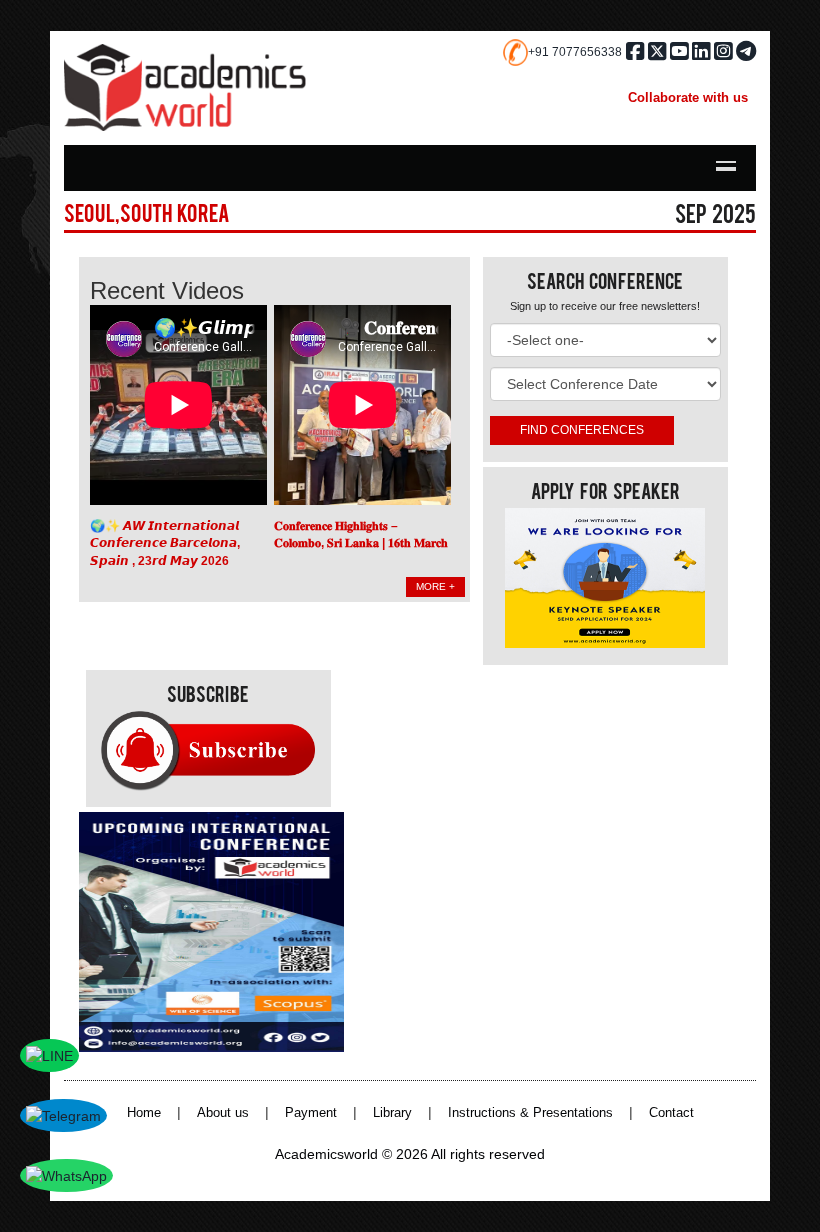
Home (144, 1113)
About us (223, 1113)
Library (392, 1113)
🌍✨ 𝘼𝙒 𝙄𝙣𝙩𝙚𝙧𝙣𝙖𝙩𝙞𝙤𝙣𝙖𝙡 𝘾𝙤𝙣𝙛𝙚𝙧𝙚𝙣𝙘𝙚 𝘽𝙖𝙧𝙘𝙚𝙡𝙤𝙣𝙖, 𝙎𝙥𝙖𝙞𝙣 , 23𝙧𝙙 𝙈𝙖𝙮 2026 (165, 543)
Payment (311, 1113)
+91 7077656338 (575, 52)
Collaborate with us (688, 97)
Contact (671, 1113)
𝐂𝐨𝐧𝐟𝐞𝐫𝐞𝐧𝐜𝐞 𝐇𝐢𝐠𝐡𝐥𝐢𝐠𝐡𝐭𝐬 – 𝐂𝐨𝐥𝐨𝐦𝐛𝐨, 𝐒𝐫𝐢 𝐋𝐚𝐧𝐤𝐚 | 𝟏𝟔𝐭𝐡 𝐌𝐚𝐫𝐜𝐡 (361, 535)
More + (435, 586)
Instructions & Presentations (530, 1113)
